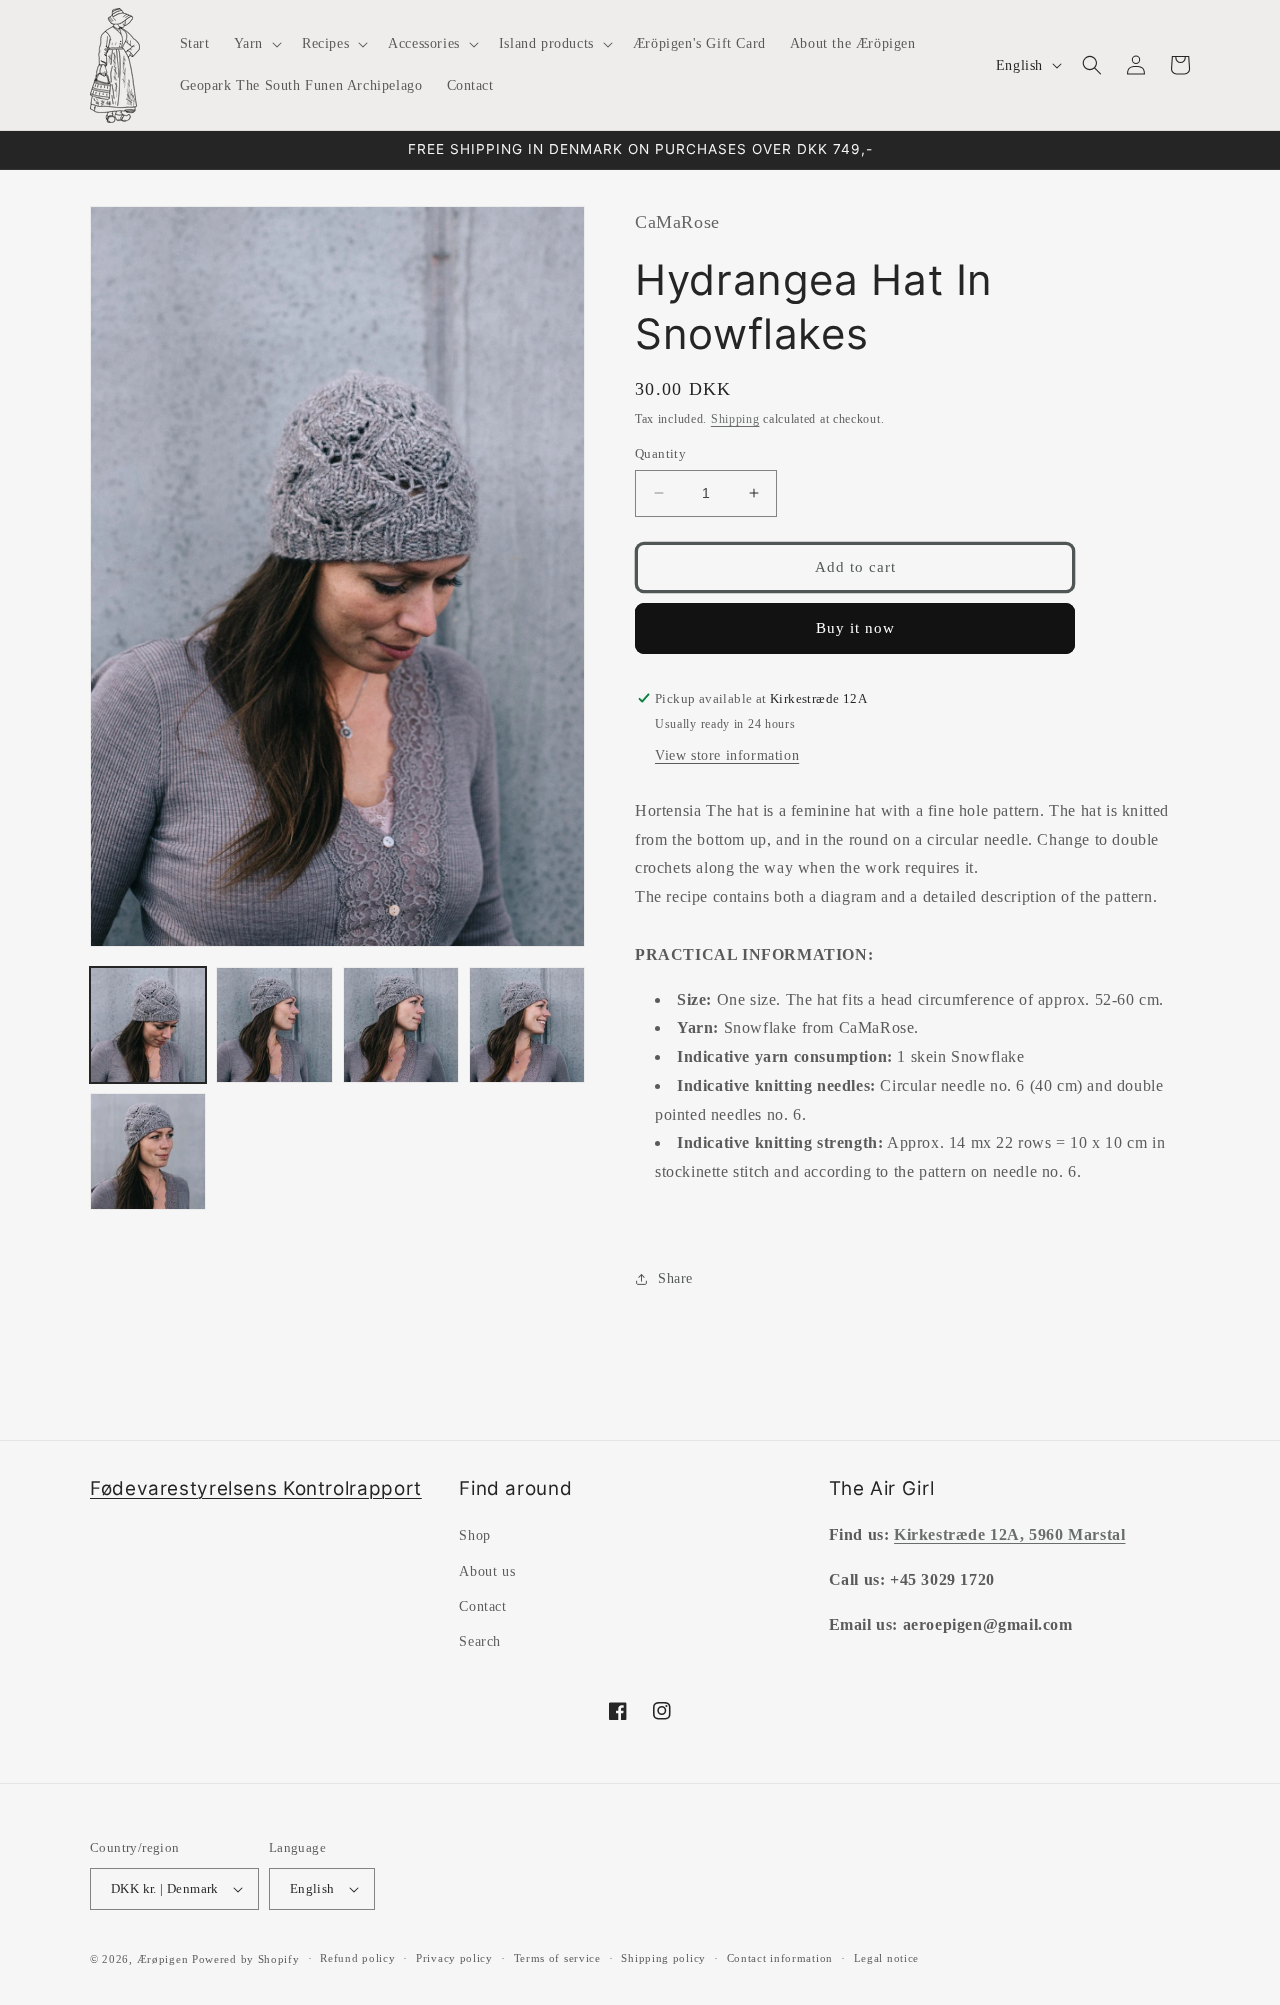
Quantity (660, 453)
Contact (482, 1606)
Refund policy (357, 1958)
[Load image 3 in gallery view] (401, 1025)
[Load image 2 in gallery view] (274, 1025)
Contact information (780, 1958)
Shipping (735, 419)
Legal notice (886, 1958)
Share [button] (675, 1278)
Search (480, 1641)
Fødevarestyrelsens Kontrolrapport (256, 1488)
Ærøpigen (163, 1959)
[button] (256, 44)
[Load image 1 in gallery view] (148, 1025)
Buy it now (855, 628)
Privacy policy (454, 1958)
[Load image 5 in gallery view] (148, 1151)
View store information (727, 755)
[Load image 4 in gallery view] (527, 1025)
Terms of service (557, 1958)
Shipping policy (663, 1958)
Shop (474, 1535)
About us (487, 1571)
